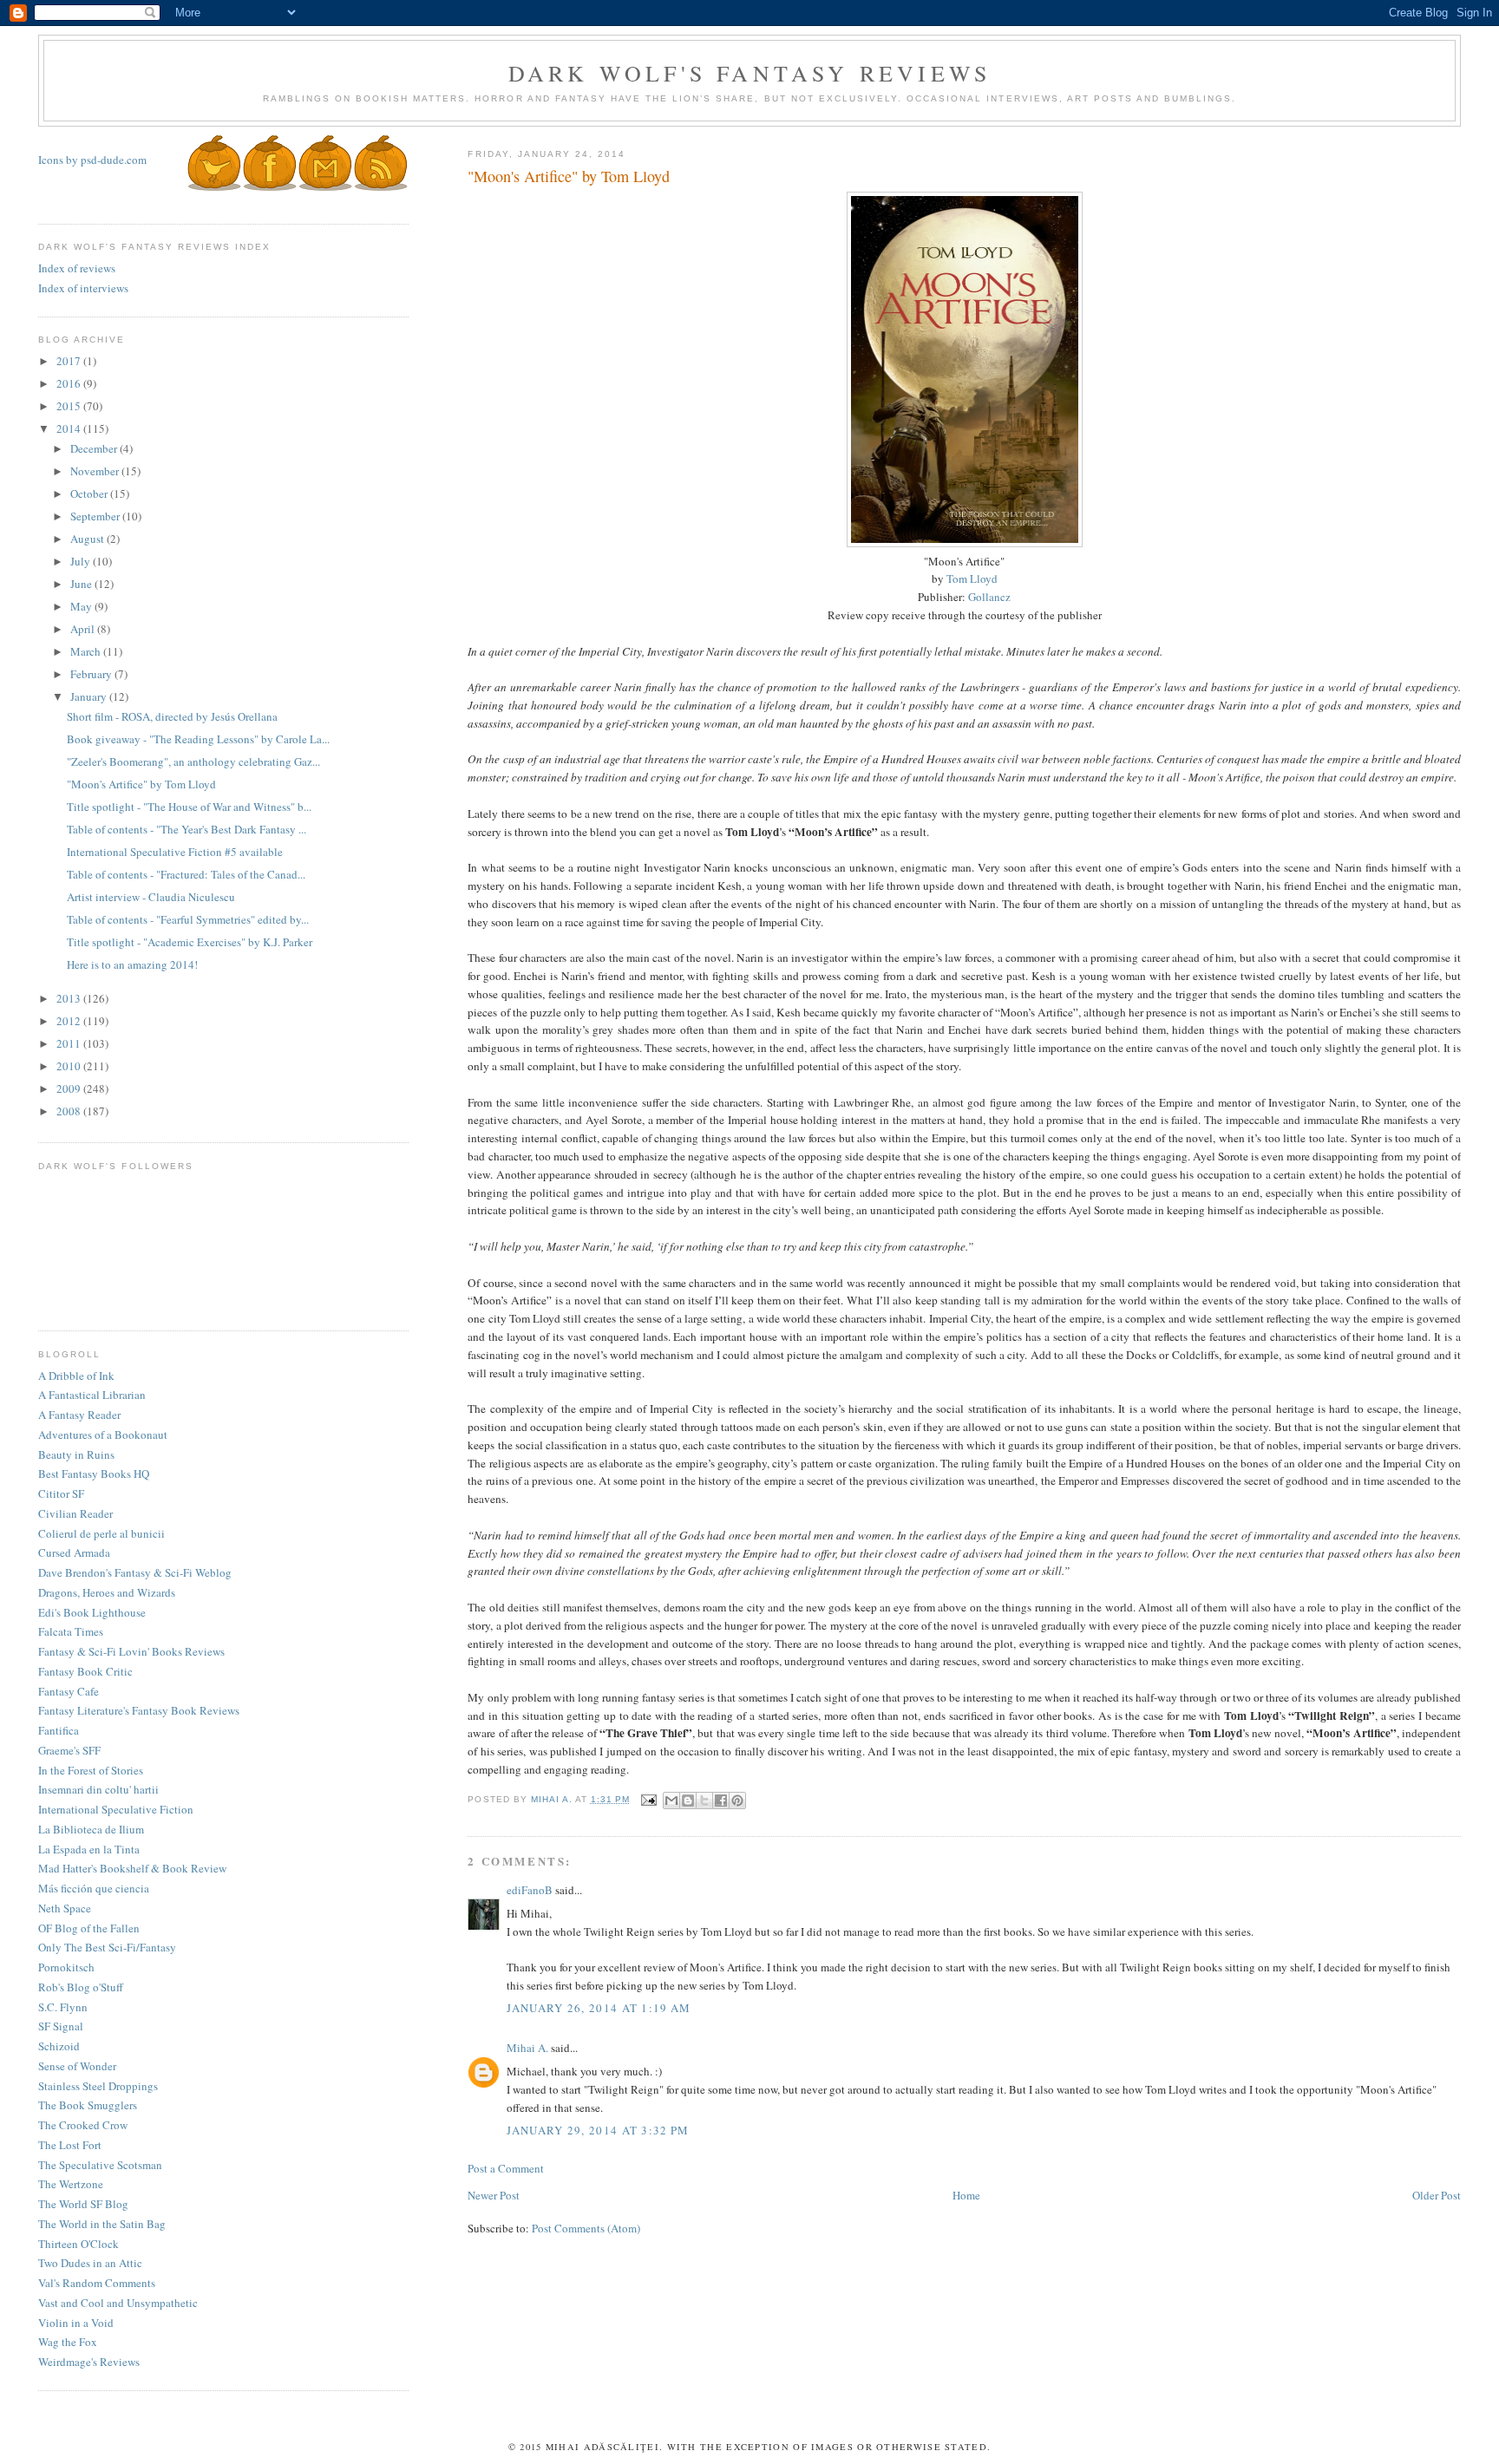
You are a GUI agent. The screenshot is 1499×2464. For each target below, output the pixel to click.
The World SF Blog (83, 2204)
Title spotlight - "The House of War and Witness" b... (189, 807)
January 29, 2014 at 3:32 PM (598, 2130)
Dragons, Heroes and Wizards (107, 1592)
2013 (70, 998)
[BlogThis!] (688, 1801)
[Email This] (671, 1801)
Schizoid (59, 2046)
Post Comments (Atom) (586, 2228)
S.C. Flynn (63, 2007)
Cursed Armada (74, 1552)
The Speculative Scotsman (100, 2165)
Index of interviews (83, 288)
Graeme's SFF (69, 1750)
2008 (70, 1111)
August (88, 539)
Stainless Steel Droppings (98, 2086)
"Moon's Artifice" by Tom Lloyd (141, 784)
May (82, 606)
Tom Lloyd (972, 578)
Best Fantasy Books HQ (94, 1474)
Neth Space (65, 1908)
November (96, 471)
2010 (70, 1066)
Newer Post (494, 2195)
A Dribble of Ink (76, 1376)
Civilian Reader (75, 1513)
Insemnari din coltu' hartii (98, 1789)
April (84, 629)
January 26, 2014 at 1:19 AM (599, 2008)
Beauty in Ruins (76, 1454)
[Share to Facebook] (721, 1801)
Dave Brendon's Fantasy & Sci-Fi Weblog (135, 1572)
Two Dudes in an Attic (90, 2263)
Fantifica (59, 1730)
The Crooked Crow (83, 2125)
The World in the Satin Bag (102, 2224)
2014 (70, 428)
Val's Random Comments (97, 2283)
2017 (70, 361)
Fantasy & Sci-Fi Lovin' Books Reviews (131, 1651)
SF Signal (61, 2026)
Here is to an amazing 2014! (132, 964)
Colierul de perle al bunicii (101, 1533)
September (96, 516)
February (92, 674)
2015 (70, 406)
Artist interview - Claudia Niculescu (151, 897)
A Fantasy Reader (79, 1415)
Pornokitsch (66, 1967)
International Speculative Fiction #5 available (175, 852)
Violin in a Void (76, 2323)
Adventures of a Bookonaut (103, 1435)
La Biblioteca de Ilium (91, 1829)
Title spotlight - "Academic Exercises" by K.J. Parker (190, 942)
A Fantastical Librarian (92, 1395)
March (87, 651)
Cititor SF (61, 1493)
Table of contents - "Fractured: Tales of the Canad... (186, 874)
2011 (70, 1043)
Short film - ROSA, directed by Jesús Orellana (172, 716)
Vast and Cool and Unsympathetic (118, 2303)
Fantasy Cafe (69, 1691)
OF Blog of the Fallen (89, 1928)
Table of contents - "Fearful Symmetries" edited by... (188, 919)
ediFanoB (530, 1890)
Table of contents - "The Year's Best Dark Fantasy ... (187, 829)
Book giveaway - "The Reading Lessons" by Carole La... (198, 739)
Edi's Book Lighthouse (92, 1612)
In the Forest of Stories (91, 1770)
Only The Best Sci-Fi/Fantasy (107, 1947)
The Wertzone (71, 2184)
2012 (70, 1021)
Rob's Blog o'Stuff (81, 1987)
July (82, 561)
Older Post (1437, 2195)
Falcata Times (71, 1631)
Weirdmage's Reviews (89, 2362)
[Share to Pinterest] (737, 1801)
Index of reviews (77, 268)
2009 (70, 1088)
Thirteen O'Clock (79, 2244)
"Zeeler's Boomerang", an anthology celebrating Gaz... (193, 761)
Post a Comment (506, 2168)
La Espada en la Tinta (89, 1849)
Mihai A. (527, 2048)
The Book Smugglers (88, 2105)
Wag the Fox (68, 2342)
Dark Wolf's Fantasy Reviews (749, 73)
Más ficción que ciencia (94, 1888)
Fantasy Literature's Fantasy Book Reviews (139, 1710)
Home (966, 2195)
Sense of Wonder (77, 2066)
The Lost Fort (70, 2145)
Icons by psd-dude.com (92, 160)
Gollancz (989, 597)
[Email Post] (648, 1799)
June (82, 584)
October (90, 493)
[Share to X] (704, 1801)
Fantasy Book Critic (85, 1671)
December (95, 448)
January (90, 696)
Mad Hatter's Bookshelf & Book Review (132, 1868)
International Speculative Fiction (116, 1809)
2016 (70, 383)
